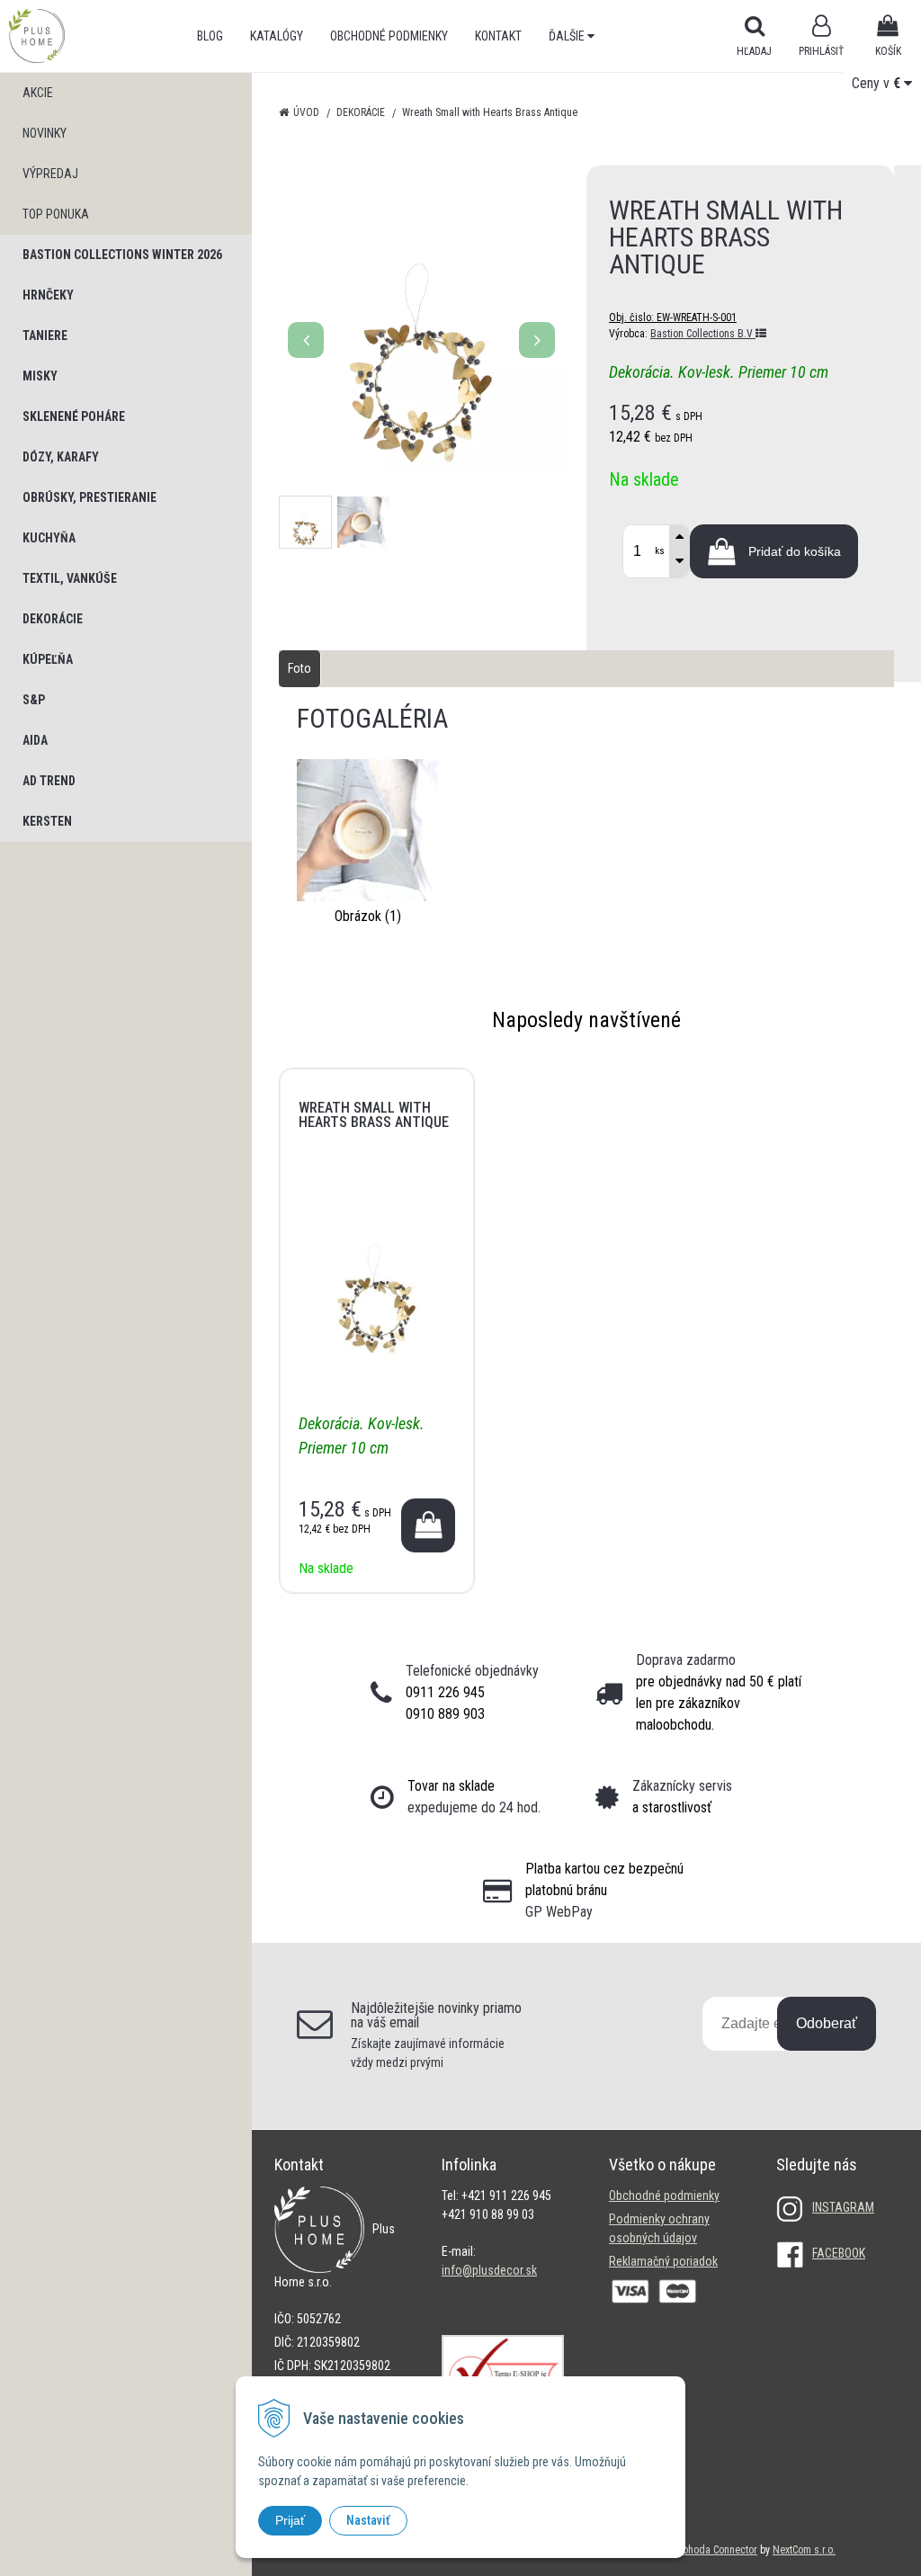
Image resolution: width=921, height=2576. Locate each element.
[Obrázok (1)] (368, 829)
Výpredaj (50, 174)
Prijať (290, 2520)
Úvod (306, 112)
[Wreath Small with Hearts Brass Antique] (421, 331)
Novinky (45, 133)
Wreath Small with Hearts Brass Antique (374, 1115)
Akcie (38, 93)
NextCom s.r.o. (804, 2550)
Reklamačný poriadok (663, 2261)
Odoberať (827, 2023)
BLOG (210, 36)
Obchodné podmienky (389, 36)
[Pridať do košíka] (428, 1525)
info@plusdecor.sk (489, 2270)
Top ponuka (56, 214)
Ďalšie (568, 36)
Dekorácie (361, 112)
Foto (300, 668)
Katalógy (277, 36)
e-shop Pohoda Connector (701, 2550)
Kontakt (498, 36)
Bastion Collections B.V (703, 334)
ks (660, 551)
